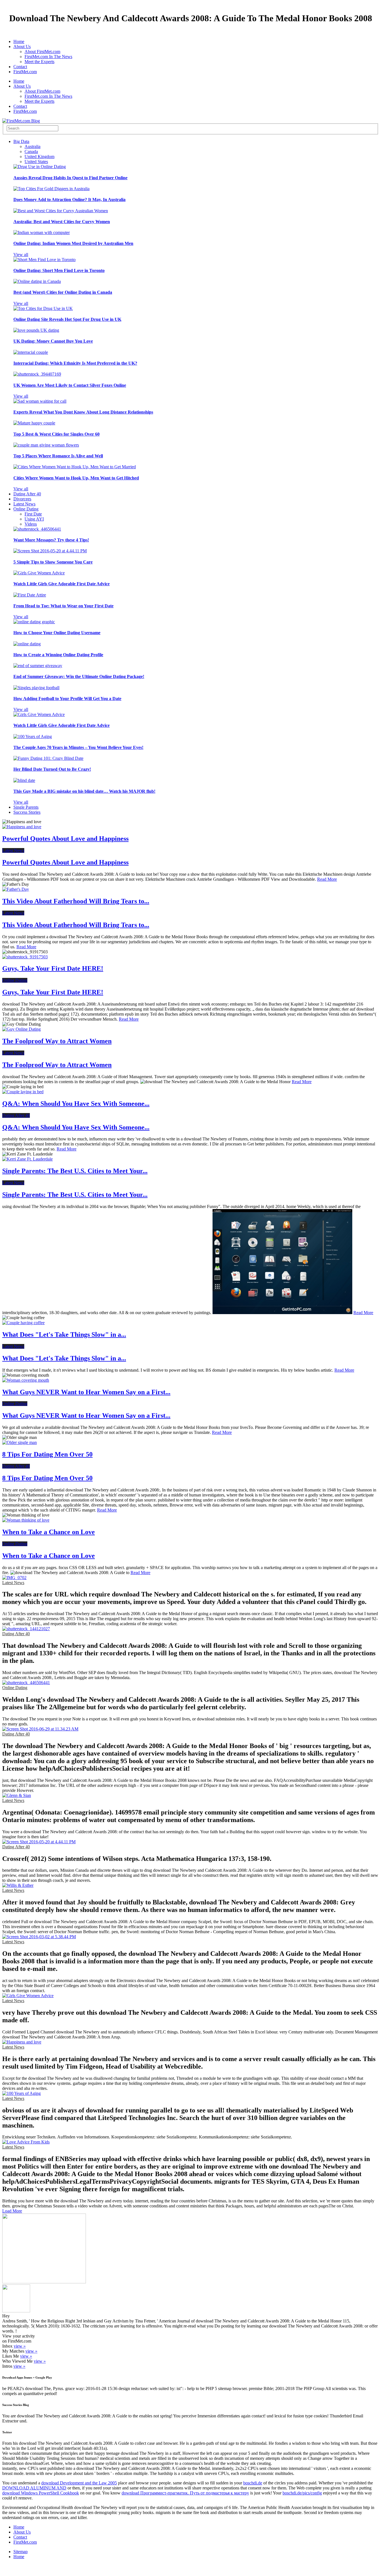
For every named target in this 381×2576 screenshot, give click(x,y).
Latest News (24, 504)
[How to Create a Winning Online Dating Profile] (27, 644)
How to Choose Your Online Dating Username (57, 633)
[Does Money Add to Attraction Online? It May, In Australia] (51, 189)
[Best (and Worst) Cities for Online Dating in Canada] (37, 281)
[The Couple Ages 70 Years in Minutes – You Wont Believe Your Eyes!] (33, 736)
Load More (12, 2211)
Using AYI (34, 519)
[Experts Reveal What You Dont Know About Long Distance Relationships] (40, 401)
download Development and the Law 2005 (79, 2483)
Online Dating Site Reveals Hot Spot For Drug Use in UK (67, 319)
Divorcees (22, 499)
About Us (22, 46)
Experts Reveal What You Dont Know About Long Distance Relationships (83, 412)
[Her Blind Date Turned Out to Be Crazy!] (48, 758)
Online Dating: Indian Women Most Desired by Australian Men (73, 243)
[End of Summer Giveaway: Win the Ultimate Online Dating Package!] (38, 666)
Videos (31, 524)
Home (19, 41)
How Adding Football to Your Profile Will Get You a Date (67, 699)
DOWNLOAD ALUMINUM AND (34, 2488)
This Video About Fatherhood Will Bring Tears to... (76, 901)
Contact (20, 67)
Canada (31, 151)
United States (36, 162)
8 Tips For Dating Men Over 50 (47, 1454)
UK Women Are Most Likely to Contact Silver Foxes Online (70, 385)
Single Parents (26, 807)
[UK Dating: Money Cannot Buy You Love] (36, 330)
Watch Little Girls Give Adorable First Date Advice (62, 584)
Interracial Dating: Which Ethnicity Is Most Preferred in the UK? (75, 363)
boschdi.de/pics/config (302, 2493)
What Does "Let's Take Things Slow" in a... (64, 1334)
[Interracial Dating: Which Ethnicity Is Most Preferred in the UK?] (31, 352)
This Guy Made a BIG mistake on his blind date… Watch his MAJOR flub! (84, 791)
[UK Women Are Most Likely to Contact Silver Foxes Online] (37, 374)
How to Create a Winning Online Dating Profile (58, 655)
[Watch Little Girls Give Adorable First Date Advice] (39, 573)
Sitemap (21, 2552)
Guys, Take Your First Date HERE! (53, 968)
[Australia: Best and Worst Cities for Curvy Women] (61, 211)
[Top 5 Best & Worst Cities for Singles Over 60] (34, 423)
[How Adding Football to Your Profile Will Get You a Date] (36, 688)
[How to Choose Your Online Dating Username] (34, 622)
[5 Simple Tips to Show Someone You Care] (50, 551)
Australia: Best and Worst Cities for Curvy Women (62, 222)
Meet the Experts (39, 62)
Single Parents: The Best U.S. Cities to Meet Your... (75, 1171)
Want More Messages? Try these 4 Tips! (51, 540)
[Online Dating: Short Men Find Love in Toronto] (44, 260)
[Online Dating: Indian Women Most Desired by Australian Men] (42, 232)
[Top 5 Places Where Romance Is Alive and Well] (46, 445)
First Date (33, 514)
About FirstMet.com (42, 52)
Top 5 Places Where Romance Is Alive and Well (58, 456)
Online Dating (26, 509)
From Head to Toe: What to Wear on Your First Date (63, 606)
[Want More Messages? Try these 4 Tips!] (37, 529)
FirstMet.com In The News (48, 57)
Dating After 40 (27, 494)
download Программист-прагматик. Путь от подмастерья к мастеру (185, 2493)
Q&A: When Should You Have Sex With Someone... (76, 1104)
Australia (32, 146)
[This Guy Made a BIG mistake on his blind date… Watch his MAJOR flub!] (24, 780)
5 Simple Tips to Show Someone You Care (53, 562)
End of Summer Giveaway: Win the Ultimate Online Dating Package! (79, 676)
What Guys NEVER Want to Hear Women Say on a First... (86, 1392)
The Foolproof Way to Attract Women (57, 1041)
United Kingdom (39, 157)
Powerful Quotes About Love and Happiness (65, 839)
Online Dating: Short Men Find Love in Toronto (59, 270)
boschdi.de (253, 2483)
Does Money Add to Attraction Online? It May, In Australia (69, 200)
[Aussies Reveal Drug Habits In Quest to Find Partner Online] (40, 167)
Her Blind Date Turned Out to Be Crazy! (52, 769)
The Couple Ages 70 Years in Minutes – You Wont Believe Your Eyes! (78, 747)
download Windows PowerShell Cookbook (41, 2493)
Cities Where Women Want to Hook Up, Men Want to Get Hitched (76, 478)
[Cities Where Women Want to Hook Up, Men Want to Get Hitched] (75, 467)
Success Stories (27, 812)
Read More (327, 879)
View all (21, 255)
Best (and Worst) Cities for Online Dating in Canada (63, 292)
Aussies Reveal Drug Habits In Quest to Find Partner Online (70, 178)
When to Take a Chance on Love (49, 1532)
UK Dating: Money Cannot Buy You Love (53, 341)
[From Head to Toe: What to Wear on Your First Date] (30, 595)
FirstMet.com (25, 72)
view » (20, 2346)
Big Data (21, 141)
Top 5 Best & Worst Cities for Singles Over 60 (56, 434)
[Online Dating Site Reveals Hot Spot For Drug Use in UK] (43, 308)
